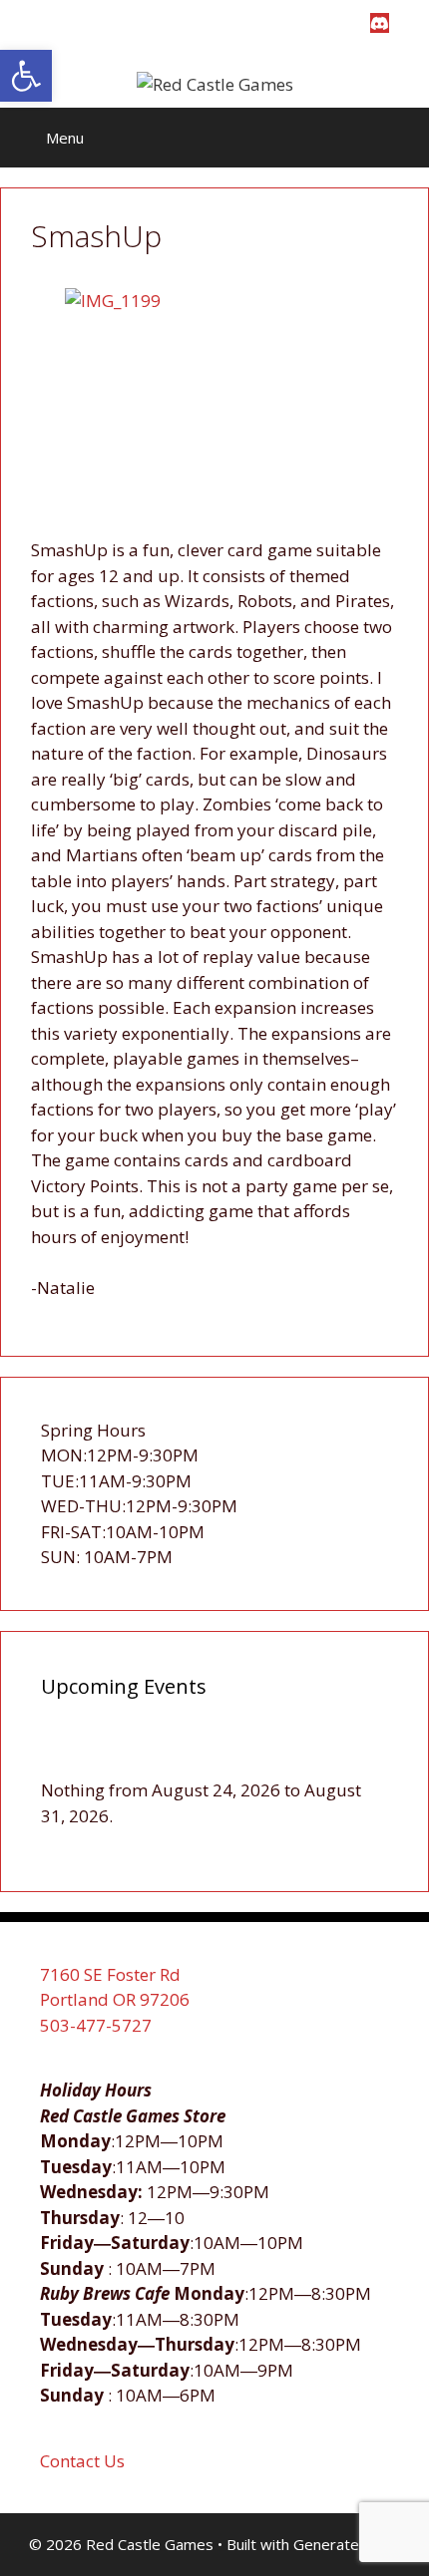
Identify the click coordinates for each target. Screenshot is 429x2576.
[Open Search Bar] (400, 138)
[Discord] (380, 23)
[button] (26, 76)
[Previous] (76, 1755)
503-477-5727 (96, 2025)
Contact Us (82, 2461)
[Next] (353, 1755)
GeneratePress (347, 2544)
